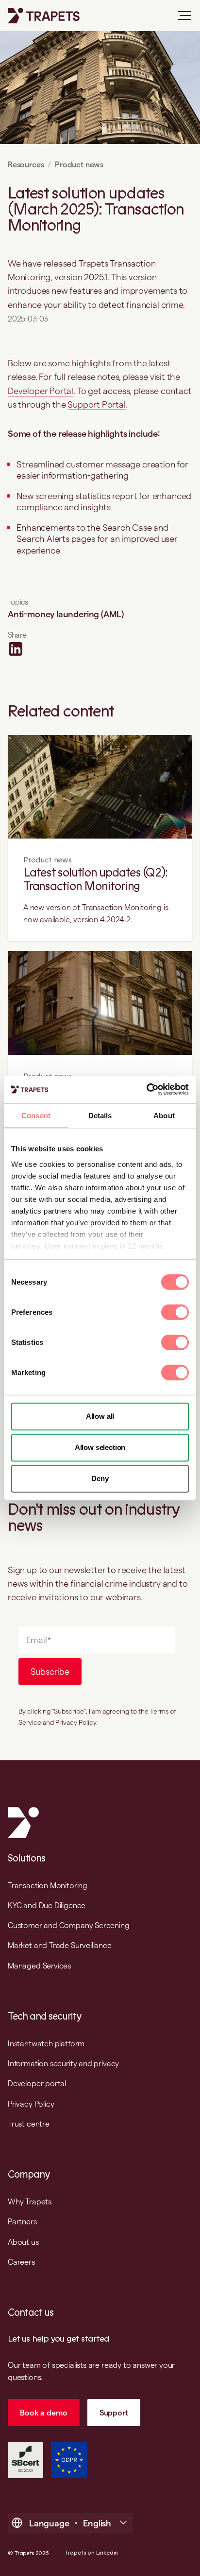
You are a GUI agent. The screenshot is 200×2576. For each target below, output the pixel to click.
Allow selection (100, 1447)
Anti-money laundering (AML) (66, 614)
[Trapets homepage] (44, 16)
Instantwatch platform (46, 2043)
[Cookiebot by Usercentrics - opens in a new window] (146, 1090)
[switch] (175, 1312)
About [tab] (164, 1115)
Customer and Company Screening (69, 1925)
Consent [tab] (36, 1115)
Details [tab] (100, 1115)
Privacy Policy (31, 2104)
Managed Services (39, 1966)
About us (23, 2242)
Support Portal (96, 404)
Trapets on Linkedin (92, 2553)
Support (114, 2413)
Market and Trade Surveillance (60, 1945)
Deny (100, 1478)
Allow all (100, 1416)
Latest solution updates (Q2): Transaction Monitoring (95, 880)
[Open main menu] (181, 19)
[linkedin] (16, 649)
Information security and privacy (63, 2063)
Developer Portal (41, 391)
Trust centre (29, 2124)
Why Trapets (30, 2201)
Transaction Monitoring (48, 1885)
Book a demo (43, 2413)
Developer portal (37, 2083)
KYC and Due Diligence (47, 1905)
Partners (22, 2221)
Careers (21, 2262)
